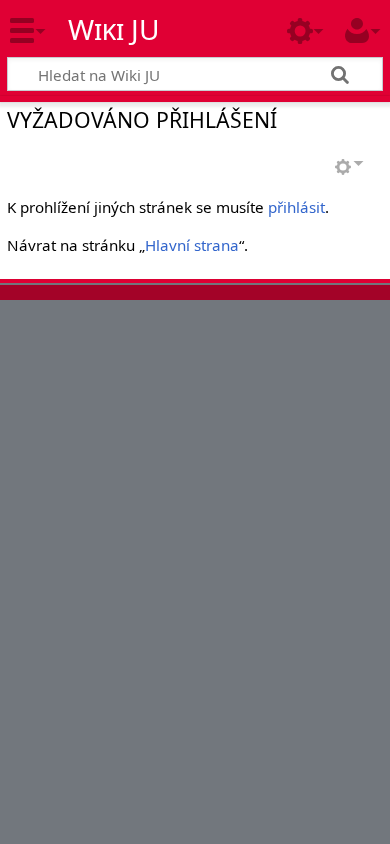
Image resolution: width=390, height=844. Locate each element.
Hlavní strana (192, 245)
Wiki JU (114, 29)
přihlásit (296, 207)
